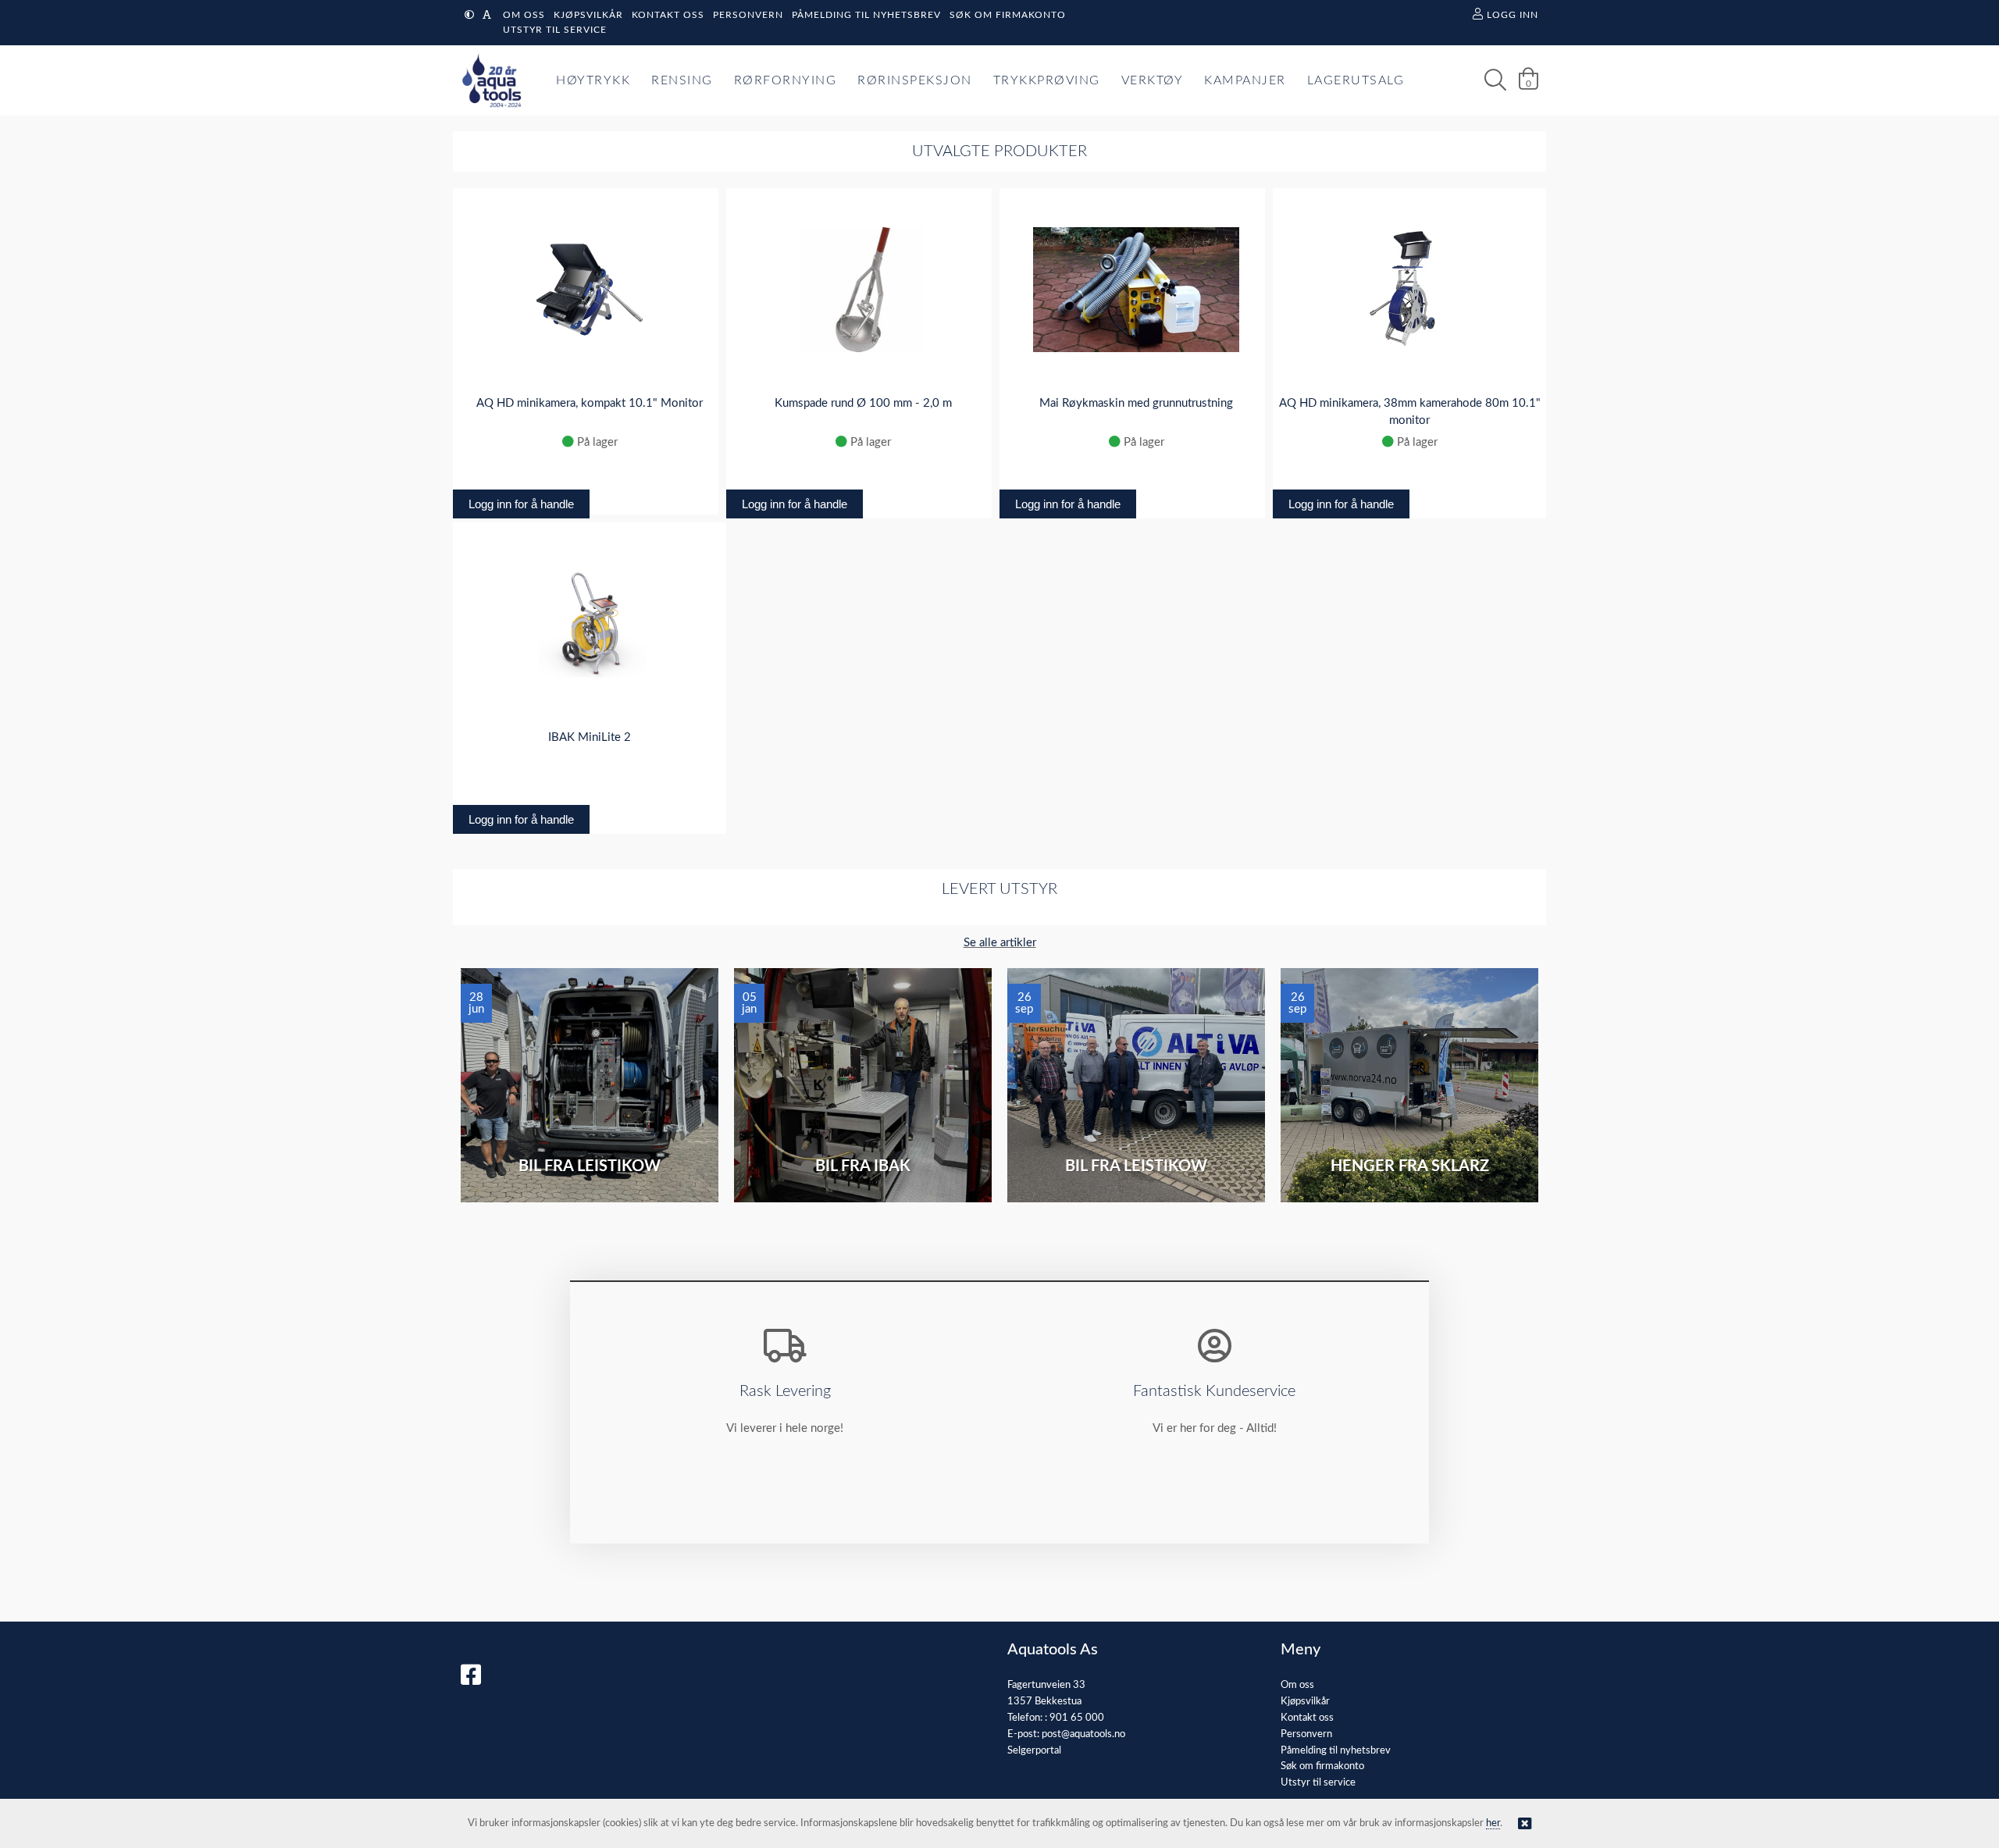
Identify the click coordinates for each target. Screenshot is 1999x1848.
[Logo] (488, 80)
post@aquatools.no (1083, 1734)
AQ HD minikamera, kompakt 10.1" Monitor (590, 403)
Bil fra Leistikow (590, 1166)
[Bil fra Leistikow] (590, 1085)
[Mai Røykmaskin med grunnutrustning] (1136, 290)
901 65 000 (1077, 1718)
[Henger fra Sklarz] (1409, 1085)
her (1493, 1823)
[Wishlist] (699, 212)
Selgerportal (1034, 1751)
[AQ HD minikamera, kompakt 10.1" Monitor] (590, 290)
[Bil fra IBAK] (863, 1085)
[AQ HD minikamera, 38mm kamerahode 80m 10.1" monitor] (1409, 290)
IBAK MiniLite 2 (590, 737)
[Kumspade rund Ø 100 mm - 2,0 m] (863, 290)
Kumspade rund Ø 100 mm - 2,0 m (863, 403)
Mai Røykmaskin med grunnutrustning (1136, 403)
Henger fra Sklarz (1410, 1166)
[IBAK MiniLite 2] (590, 624)
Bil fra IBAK (863, 1166)
